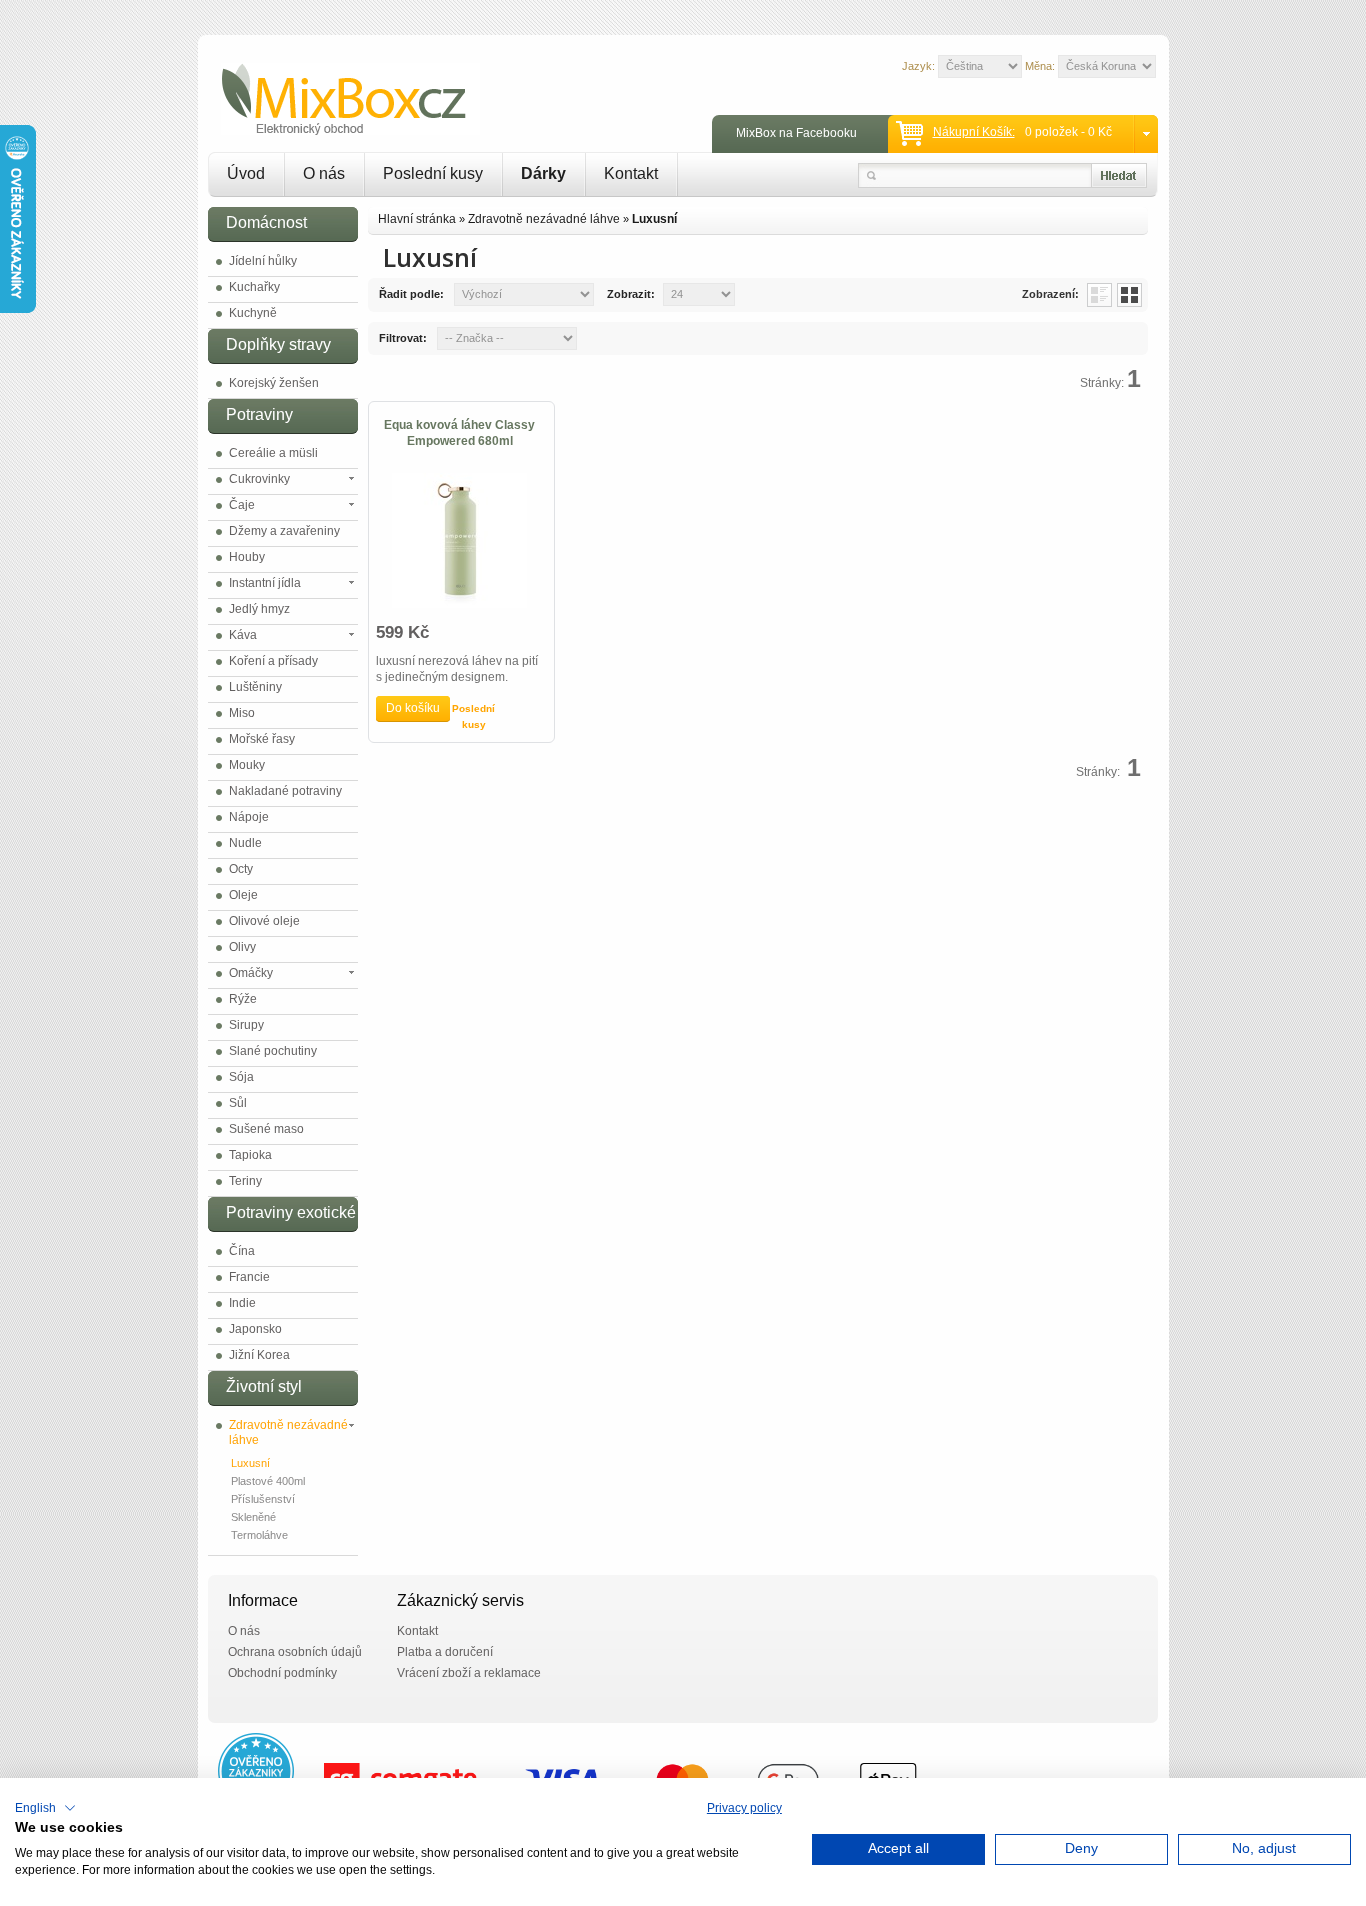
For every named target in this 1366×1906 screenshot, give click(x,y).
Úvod (246, 173)
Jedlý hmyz (259, 609)
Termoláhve (259, 1535)
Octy (241, 869)
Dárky (543, 173)
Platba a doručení (445, 1652)
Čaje (242, 505)
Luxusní (250, 1463)
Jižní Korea (259, 1355)
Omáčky (251, 973)
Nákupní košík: (974, 132)
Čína (242, 1251)
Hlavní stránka (417, 219)
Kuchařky (254, 287)
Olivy (242, 947)
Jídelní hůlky (263, 261)
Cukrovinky (259, 479)
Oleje (243, 895)
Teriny (245, 1181)
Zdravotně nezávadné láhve (288, 1432)
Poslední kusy (433, 173)
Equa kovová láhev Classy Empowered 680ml (459, 433)
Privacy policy (744, 1808)
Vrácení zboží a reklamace (469, 1673)
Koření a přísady (273, 661)
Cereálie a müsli (273, 453)
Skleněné (253, 1517)
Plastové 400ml (268, 1481)
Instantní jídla (265, 583)
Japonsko (255, 1329)
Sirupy (246, 1025)
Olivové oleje (264, 921)
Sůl (238, 1103)
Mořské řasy (262, 739)
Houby (247, 557)
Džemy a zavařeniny (284, 531)
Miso (242, 713)
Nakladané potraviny (285, 791)
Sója (241, 1077)
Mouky (247, 765)
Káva (243, 635)
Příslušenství (263, 1499)
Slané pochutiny (273, 1051)
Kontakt (631, 173)
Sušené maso (266, 1129)
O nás (324, 173)
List (1099, 295)
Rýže (243, 999)
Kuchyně (253, 313)
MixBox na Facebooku (796, 133)
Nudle (245, 843)
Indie (242, 1303)
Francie (249, 1277)
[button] (45, 1808)
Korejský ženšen (274, 383)
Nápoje (249, 817)
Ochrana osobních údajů (295, 1652)
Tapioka (250, 1155)
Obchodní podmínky (282, 1673)
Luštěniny (255, 687)
